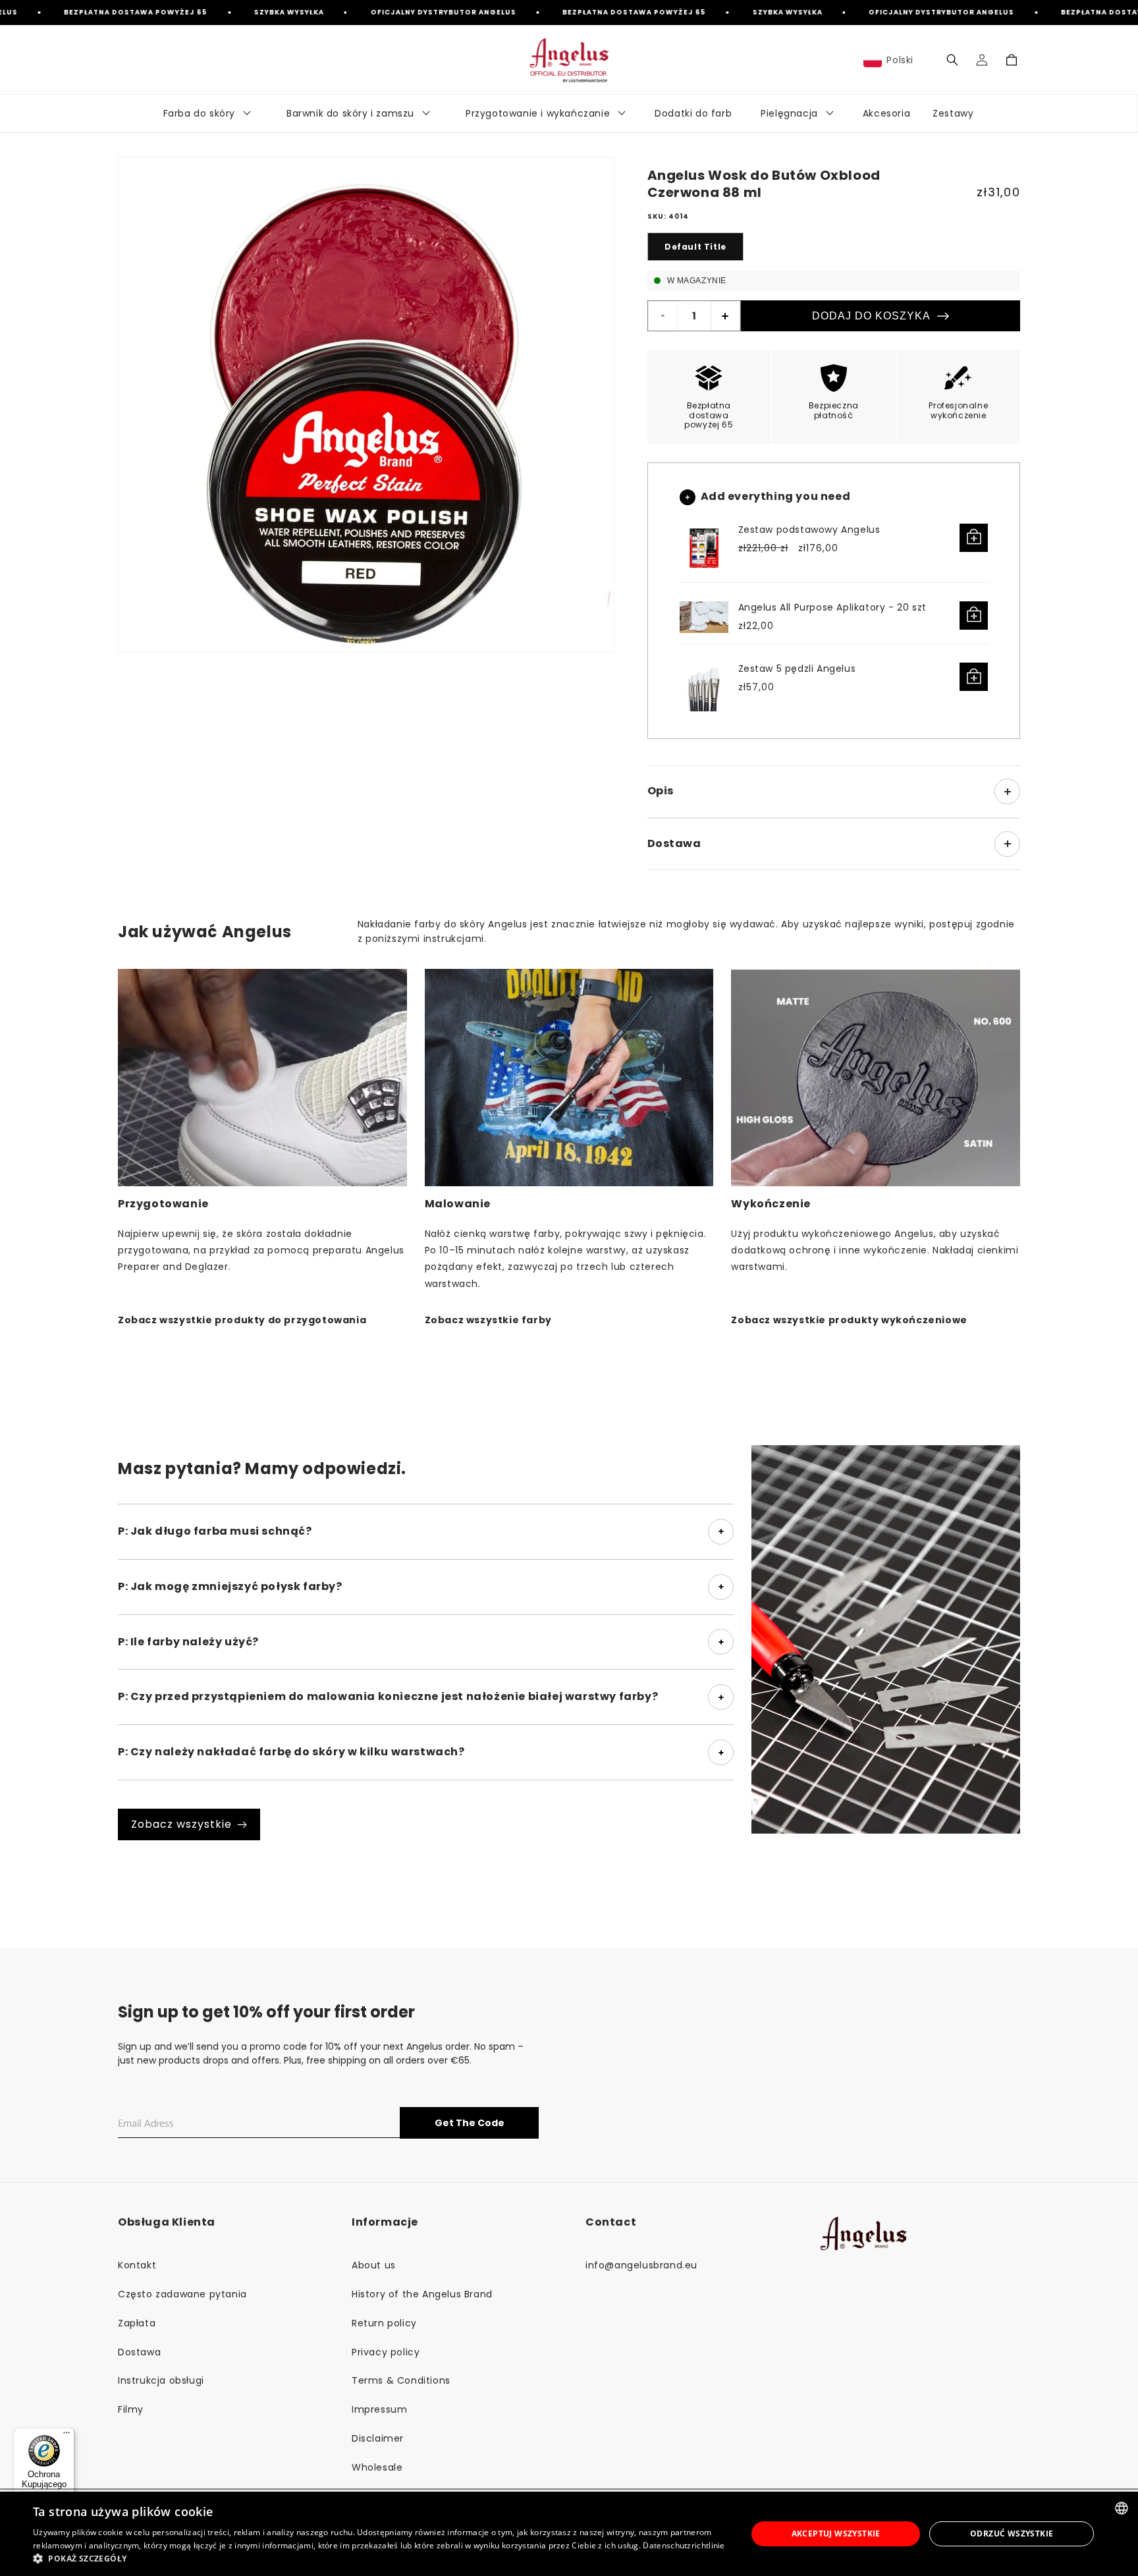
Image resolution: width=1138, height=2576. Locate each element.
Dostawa (139, 2352)
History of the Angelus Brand (422, 2294)
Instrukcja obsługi (161, 2380)
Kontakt (137, 2265)
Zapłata (137, 2323)
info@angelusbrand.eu (641, 2265)
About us (374, 2265)
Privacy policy (386, 2352)
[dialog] (569, 2534)
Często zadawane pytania (182, 2294)
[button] (952, 60)
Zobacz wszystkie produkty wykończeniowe (849, 1320)
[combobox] (1122, 2508)
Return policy (384, 2323)
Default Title (695, 247)
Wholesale (377, 2467)
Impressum (379, 2409)
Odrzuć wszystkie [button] (1012, 2534)
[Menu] (67, 2436)
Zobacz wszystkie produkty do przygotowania (242, 1320)
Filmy (131, 2409)
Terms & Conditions (401, 2380)
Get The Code (470, 2123)
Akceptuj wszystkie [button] (836, 2534)
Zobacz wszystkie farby (488, 1320)
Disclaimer (378, 2438)
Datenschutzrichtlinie (684, 2545)
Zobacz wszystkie (181, 1824)
